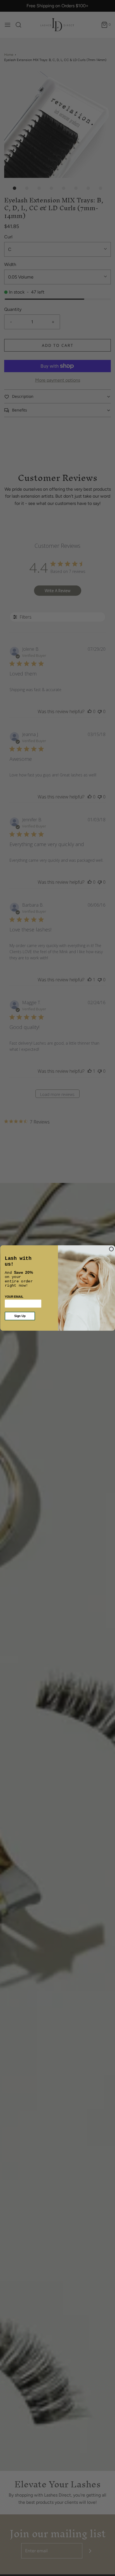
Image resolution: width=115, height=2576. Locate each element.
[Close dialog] (111, 1249)
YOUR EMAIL (14, 1297)
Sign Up (20, 1316)
